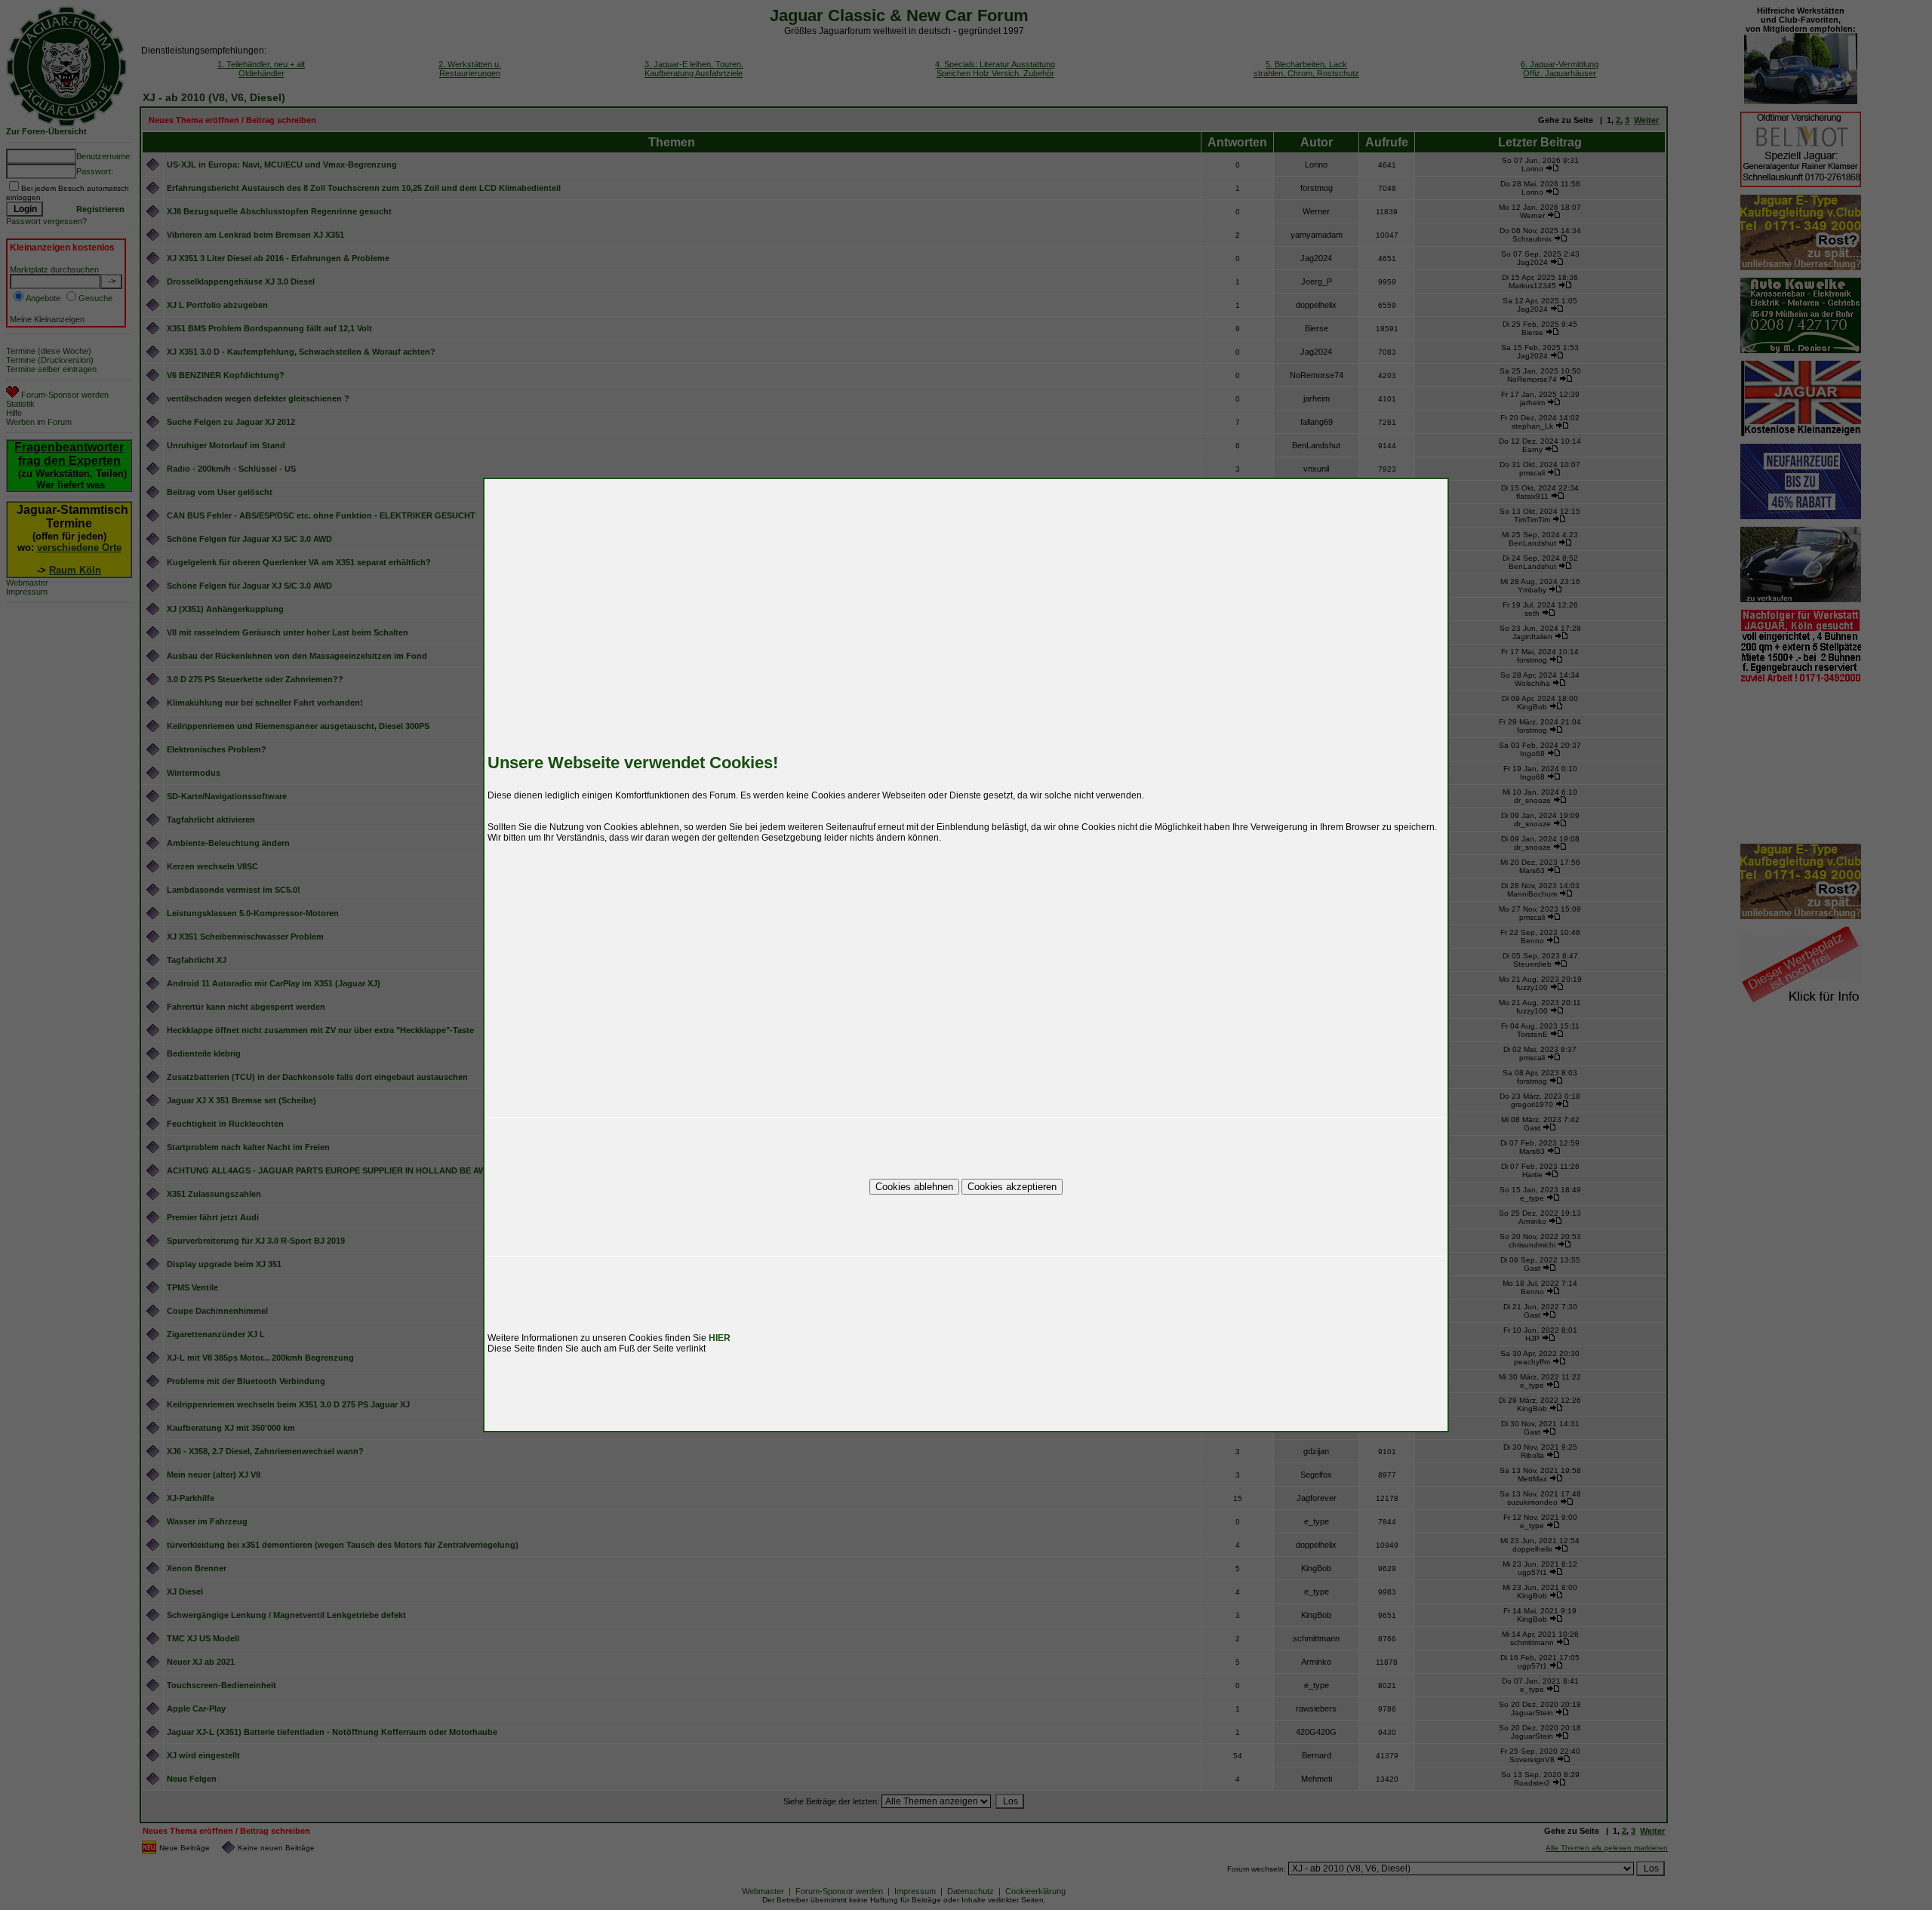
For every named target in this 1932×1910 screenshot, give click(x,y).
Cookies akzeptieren (1012, 1187)
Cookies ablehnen (914, 1187)
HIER (720, 1338)
